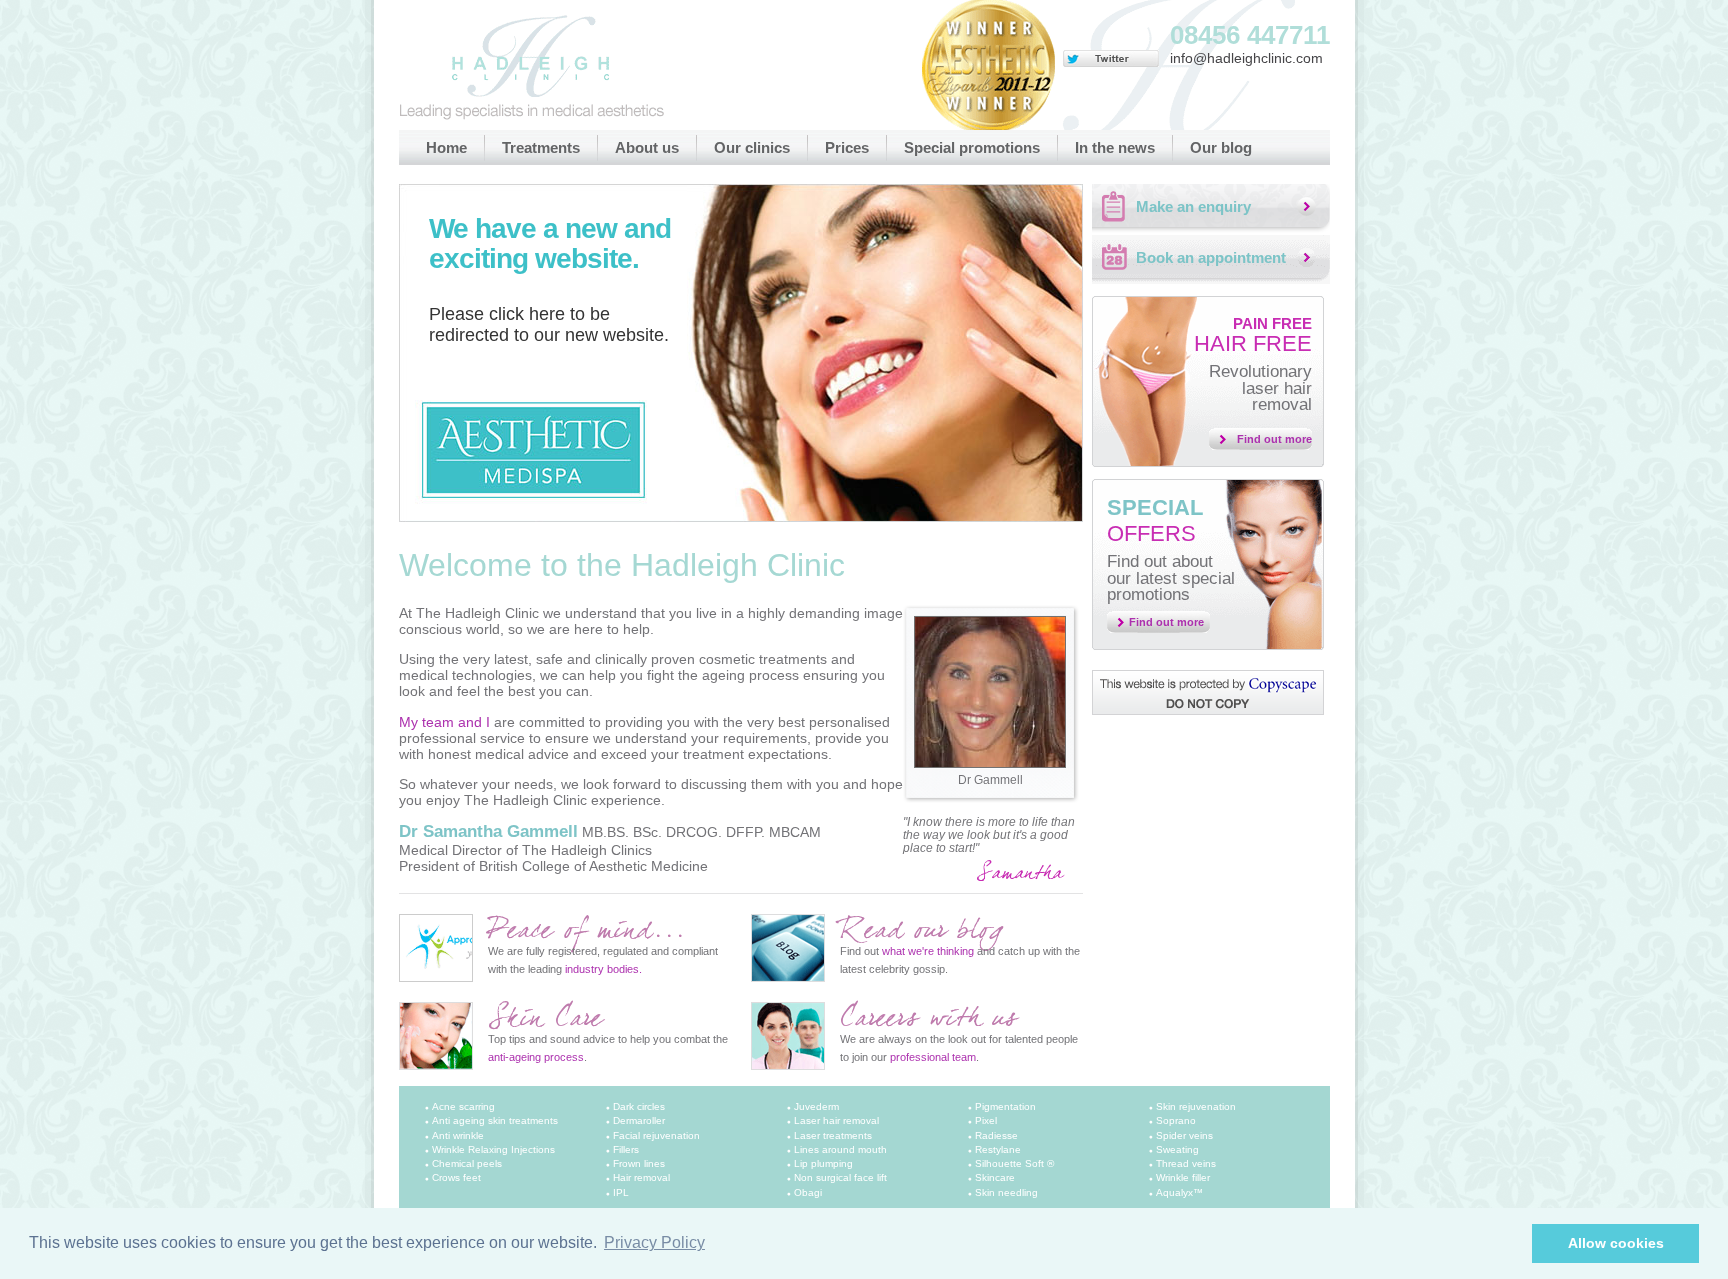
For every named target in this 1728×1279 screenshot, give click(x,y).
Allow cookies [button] (1616, 1243)
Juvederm (816, 1106)
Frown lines (639, 1163)
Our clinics (752, 147)
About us (647, 147)
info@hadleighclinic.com (1246, 58)
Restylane (998, 1149)
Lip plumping (823, 1163)
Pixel (986, 1120)
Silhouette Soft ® (1014, 1163)
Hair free (1253, 335)
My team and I (444, 722)
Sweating (1177, 1149)
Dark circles (639, 1106)
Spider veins (1184, 1135)
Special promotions (972, 147)
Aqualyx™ (1179, 1192)
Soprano (1176, 1120)
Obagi (808, 1192)
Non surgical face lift (840, 1177)
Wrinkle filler (1183, 1177)
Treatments (541, 147)
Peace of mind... (586, 931)
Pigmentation (1005, 1106)
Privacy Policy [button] (654, 1242)
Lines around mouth (840, 1149)
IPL (621, 1192)
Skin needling (1006, 1192)
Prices (847, 147)
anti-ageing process (536, 1057)
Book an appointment (1211, 257)
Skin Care (545, 1019)
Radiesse (996, 1135)
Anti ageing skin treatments (495, 1120)
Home (446, 147)
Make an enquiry (1193, 206)
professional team (933, 1057)
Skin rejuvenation (1196, 1106)
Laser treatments (833, 1135)
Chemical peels (467, 1163)
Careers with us (928, 1019)
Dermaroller (639, 1120)
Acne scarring (463, 1106)
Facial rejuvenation (656, 1135)
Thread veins (1186, 1163)
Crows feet (456, 1177)
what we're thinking (928, 951)
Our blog (1221, 147)
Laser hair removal (836, 1120)
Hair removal (641, 1177)
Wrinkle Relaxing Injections (493, 1149)
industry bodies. (603, 969)
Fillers (626, 1149)
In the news (1115, 147)
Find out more (1274, 439)
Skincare (995, 1177)
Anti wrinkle (458, 1135)
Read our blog (921, 931)
